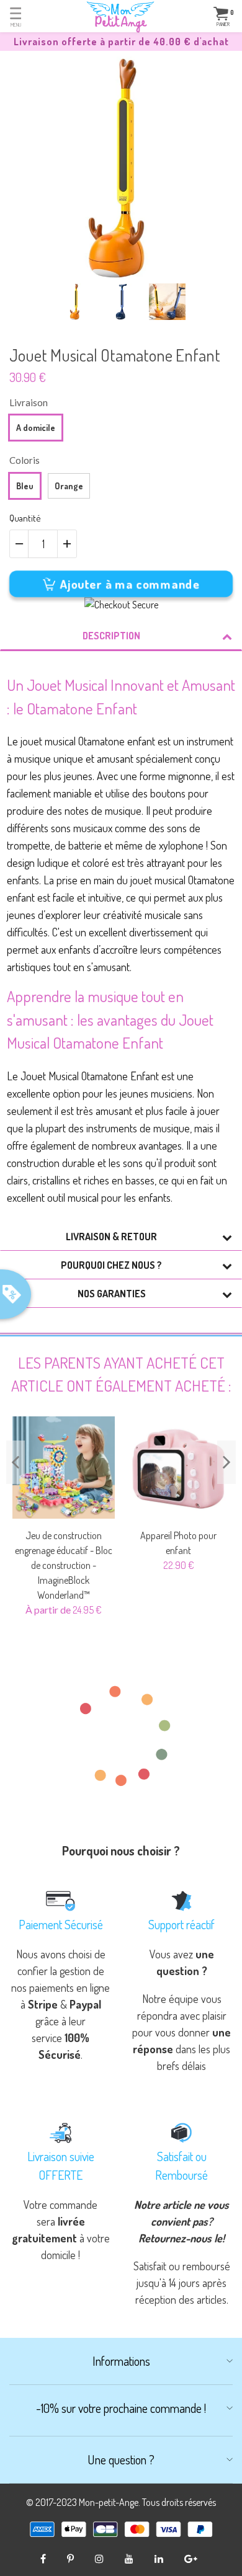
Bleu (25, 486)
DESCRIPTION (111, 636)
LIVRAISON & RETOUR (111, 1237)
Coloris (25, 460)
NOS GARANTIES (112, 1294)
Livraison (29, 402)
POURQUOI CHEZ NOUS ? (111, 1265)
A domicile (36, 428)
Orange (69, 486)
